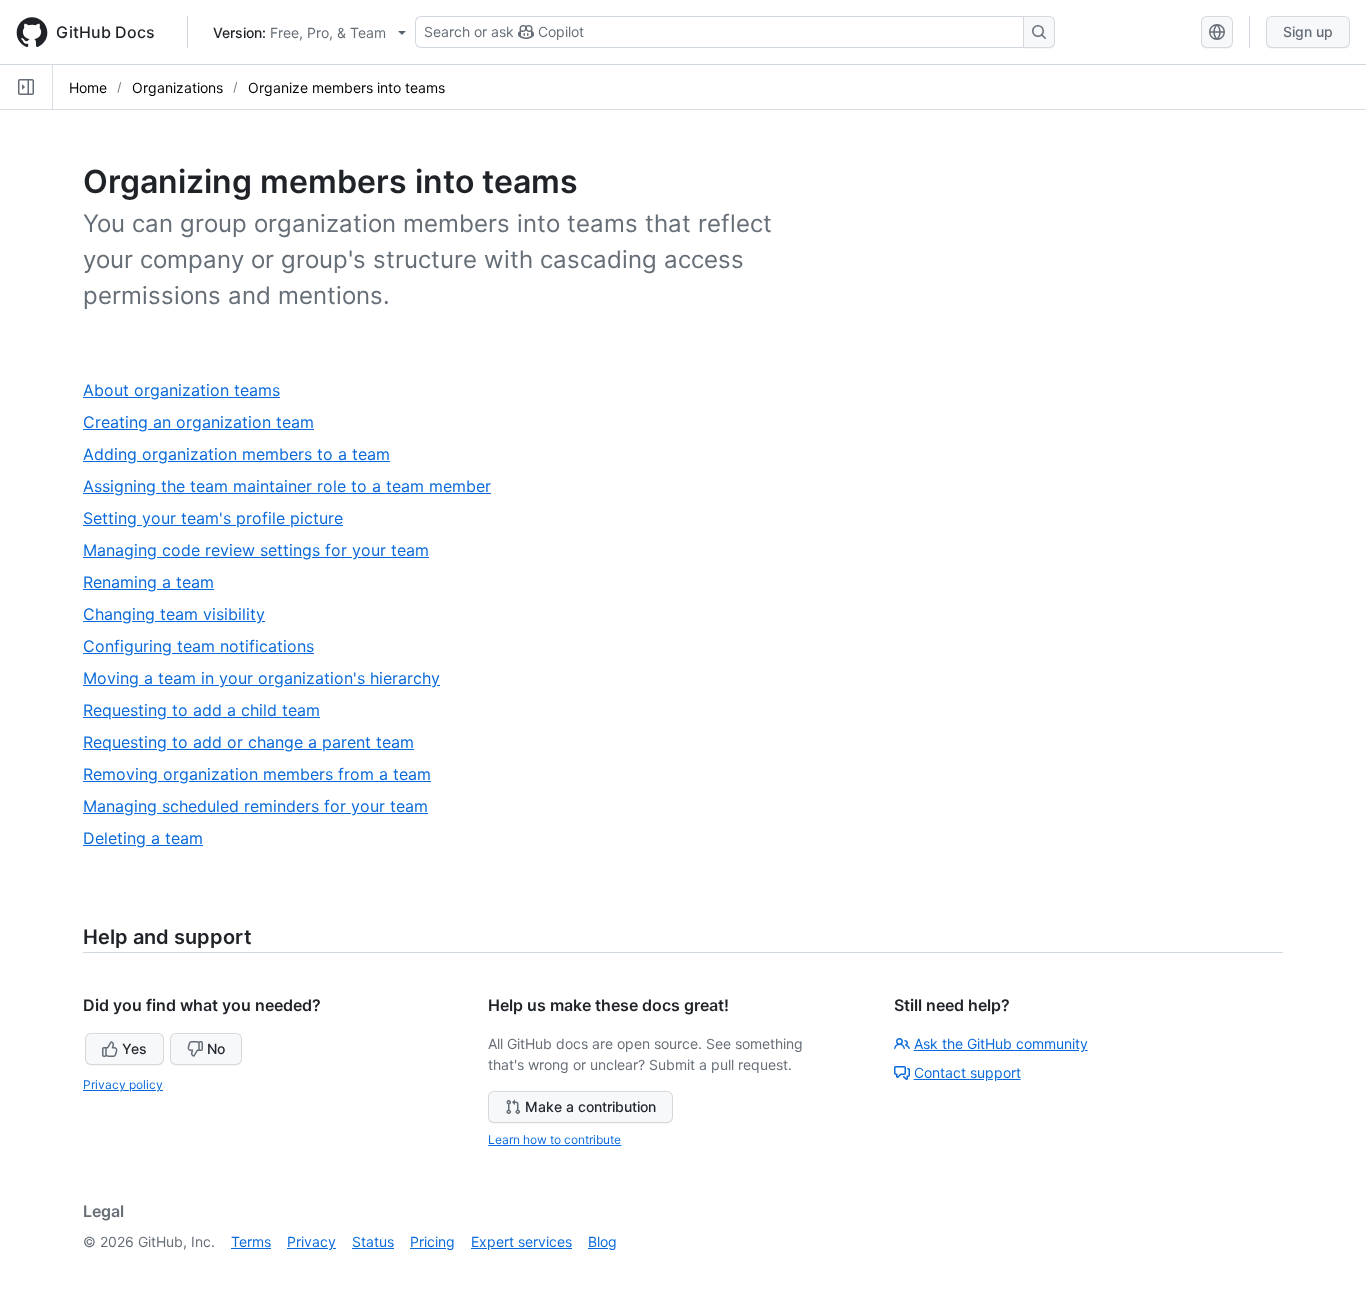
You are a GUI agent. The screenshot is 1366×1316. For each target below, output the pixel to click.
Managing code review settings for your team (264, 550)
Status (373, 1241)
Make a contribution (590, 1106)
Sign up (1308, 31)
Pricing (432, 1241)
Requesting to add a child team (209, 710)
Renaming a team (156, 582)
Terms (251, 1241)
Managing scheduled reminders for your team (263, 806)
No (216, 1048)
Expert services (521, 1241)
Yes (134, 1048)
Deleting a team (151, 838)
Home (88, 87)
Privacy (311, 1241)
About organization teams (189, 390)
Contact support (967, 1072)
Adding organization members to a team (244, 454)
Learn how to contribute (554, 1139)
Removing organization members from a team (265, 774)
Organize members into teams (346, 87)
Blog (602, 1241)
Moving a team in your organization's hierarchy (269, 678)
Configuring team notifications (206, 646)
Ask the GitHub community (1001, 1043)
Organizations (177, 87)
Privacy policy (123, 1084)
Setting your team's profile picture (221, 518)
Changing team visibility (182, 614)
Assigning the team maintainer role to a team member (295, 486)
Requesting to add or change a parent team (256, 742)
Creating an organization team (206, 422)
